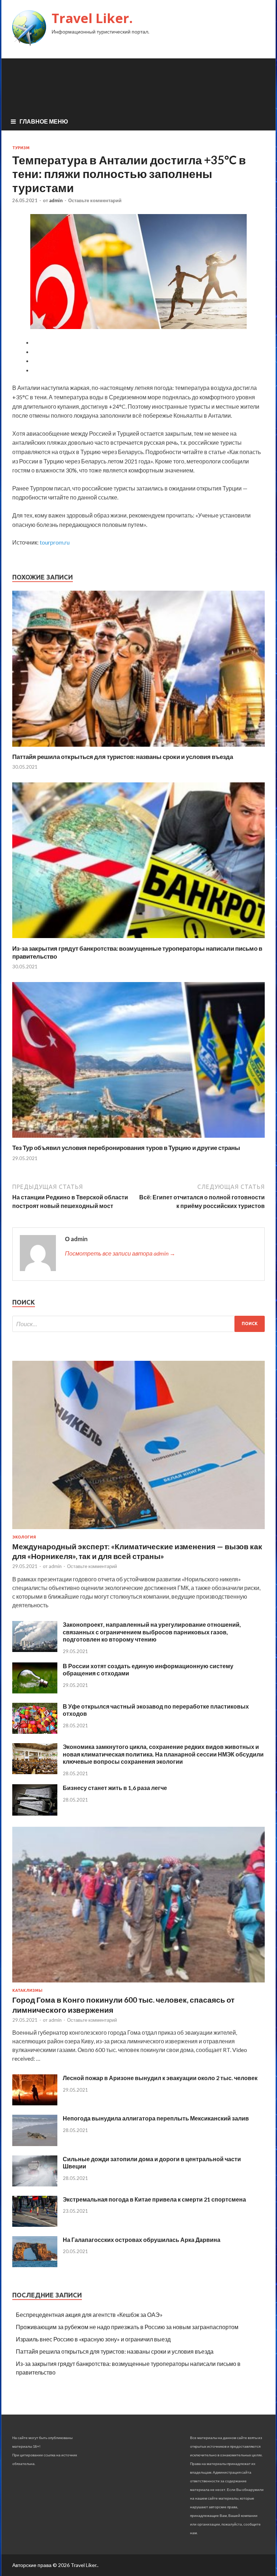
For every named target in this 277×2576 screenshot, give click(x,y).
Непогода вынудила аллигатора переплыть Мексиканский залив (156, 2118)
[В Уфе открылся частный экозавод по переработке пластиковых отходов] (35, 1731)
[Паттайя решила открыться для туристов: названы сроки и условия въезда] (138, 748)
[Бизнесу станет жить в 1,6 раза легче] (35, 1813)
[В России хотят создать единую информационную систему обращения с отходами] (35, 1691)
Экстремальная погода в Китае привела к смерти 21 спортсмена (154, 2199)
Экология (24, 1537)
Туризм (21, 148)
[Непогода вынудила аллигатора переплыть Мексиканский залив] (35, 2144)
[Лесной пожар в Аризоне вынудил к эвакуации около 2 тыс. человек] (35, 2103)
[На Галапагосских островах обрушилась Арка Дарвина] (35, 2265)
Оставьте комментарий (95, 200)
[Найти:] (138, 1324)
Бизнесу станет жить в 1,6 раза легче (115, 1788)
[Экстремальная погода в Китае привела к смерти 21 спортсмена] (35, 2224)
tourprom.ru (55, 542)
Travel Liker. (92, 18)
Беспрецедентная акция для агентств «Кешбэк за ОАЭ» (89, 2315)
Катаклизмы (27, 1990)
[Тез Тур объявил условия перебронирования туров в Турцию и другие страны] (138, 1139)
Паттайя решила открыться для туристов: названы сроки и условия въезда (123, 757)
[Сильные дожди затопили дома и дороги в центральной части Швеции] (35, 2184)
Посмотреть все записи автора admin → (120, 1253)
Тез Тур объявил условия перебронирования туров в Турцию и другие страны (126, 1148)
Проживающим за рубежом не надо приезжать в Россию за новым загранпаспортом (127, 2327)
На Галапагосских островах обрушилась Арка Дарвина (142, 2240)
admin (56, 200)
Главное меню (44, 121)
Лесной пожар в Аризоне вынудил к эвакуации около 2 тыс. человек (160, 2078)
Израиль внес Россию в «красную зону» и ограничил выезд (93, 2339)
